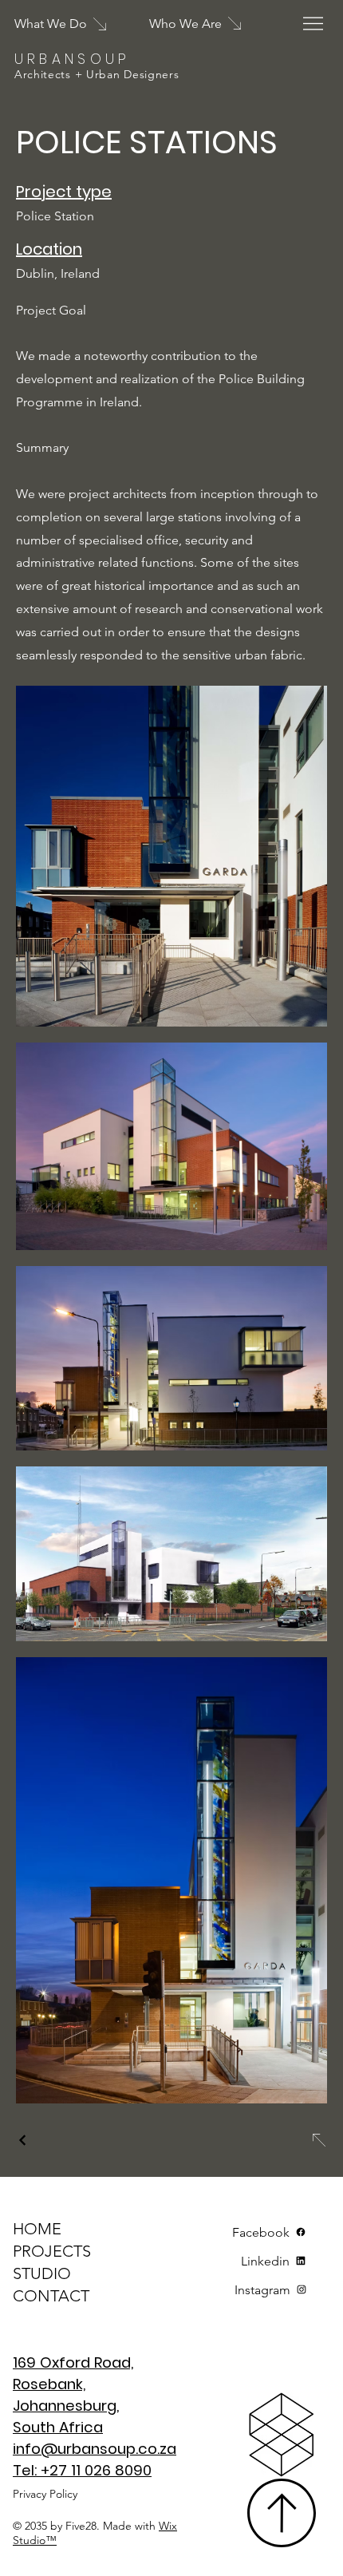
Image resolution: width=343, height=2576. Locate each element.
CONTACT (51, 2296)
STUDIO (42, 2273)
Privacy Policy (45, 2494)
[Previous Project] (23, 2140)
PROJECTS (52, 2251)
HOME (37, 2229)
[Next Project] (318, 2140)
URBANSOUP (73, 59)
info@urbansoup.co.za (95, 2449)
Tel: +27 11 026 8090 (82, 2470)
